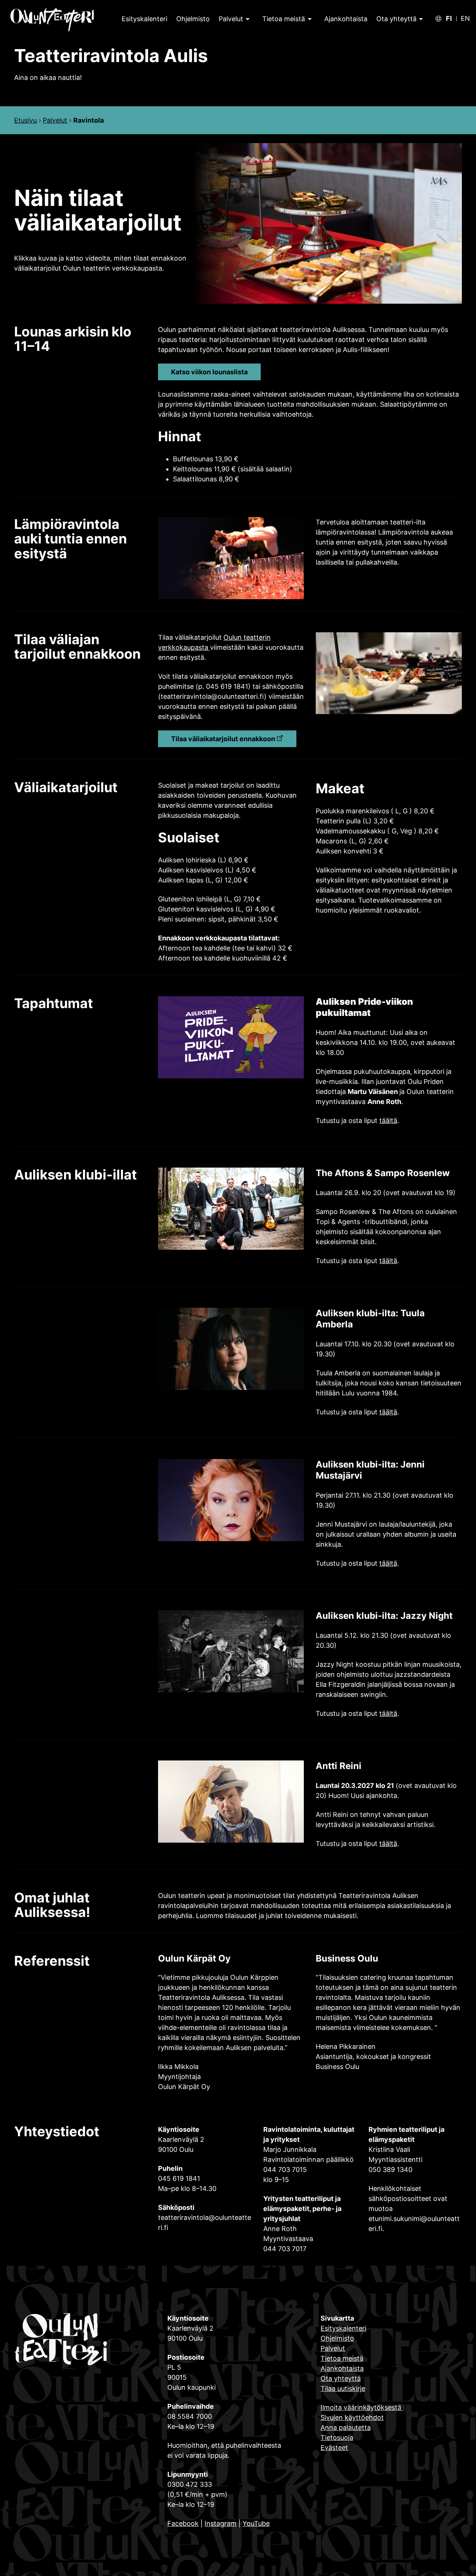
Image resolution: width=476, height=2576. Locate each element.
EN (465, 19)
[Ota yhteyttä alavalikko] (420, 19)
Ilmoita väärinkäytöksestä (362, 2407)
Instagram (221, 2523)
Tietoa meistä (284, 19)
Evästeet (334, 2448)
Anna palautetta (346, 2427)
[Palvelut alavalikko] (247, 19)
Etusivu (25, 120)
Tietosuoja (337, 2438)
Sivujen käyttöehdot (352, 2417)
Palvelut (231, 19)
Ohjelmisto (337, 2338)
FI (449, 19)
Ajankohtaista (342, 2368)
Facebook (183, 2523)
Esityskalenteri (343, 2328)
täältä (388, 1121)
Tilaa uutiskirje (343, 2388)
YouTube (256, 2523)
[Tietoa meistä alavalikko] (309, 19)
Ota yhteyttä (396, 19)
